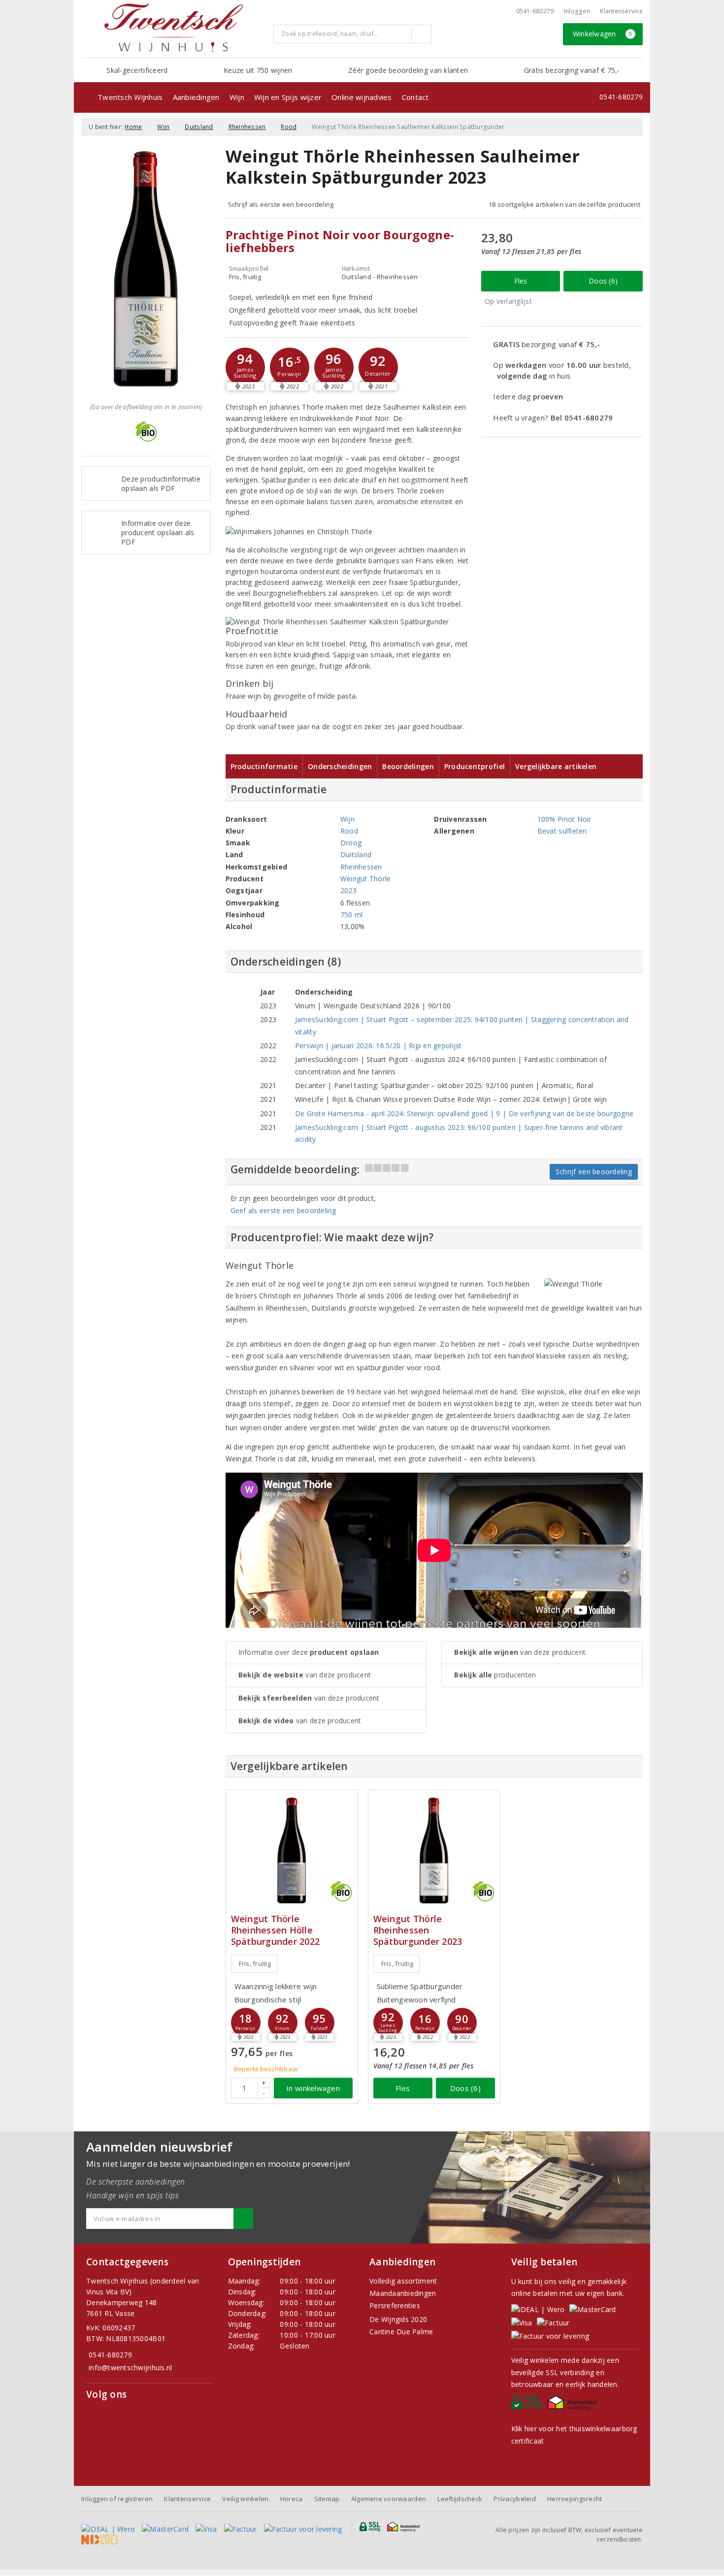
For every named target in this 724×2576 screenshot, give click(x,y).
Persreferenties (395, 2305)
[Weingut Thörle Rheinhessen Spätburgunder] (434, 1851)
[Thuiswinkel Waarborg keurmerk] (574, 2405)
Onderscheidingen (340, 766)
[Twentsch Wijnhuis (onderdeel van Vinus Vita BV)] (173, 28)
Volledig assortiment (403, 2281)
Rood (289, 127)
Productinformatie (264, 766)
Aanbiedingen (196, 97)
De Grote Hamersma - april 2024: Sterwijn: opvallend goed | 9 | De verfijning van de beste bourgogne (464, 1113)
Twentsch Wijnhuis (130, 97)
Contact (415, 97)
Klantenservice (621, 11)
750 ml (352, 915)
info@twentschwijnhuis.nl (130, 2367)
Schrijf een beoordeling (594, 1172)
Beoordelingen (408, 766)
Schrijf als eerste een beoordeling (281, 204)
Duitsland (199, 127)
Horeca (292, 2499)
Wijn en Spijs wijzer (288, 97)
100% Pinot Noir (564, 819)
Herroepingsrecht (575, 2499)
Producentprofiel (475, 766)
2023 (348, 890)
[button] (245, 367)
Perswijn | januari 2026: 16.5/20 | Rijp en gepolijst (378, 1046)
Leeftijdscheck (460, 2499)
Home (133, 127)
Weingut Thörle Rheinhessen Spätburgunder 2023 (418, 1930)
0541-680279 (535, 11)
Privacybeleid (514, 2499)
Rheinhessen (247, 127)
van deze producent (305, 1675)
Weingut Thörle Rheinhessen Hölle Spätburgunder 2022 (276, 1930)
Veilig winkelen (245, 2499)
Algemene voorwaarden (389, 2499)
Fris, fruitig (255, 1964)
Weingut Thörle (366, 879)
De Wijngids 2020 (398, 2319)
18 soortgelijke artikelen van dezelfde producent (564, 204)
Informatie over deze (309, 1652)
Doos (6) (603, 281)
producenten (495, 1675)
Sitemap (327, 2499)
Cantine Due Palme (401, 2332)
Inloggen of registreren (117, 2499)
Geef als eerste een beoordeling (283, 1210)
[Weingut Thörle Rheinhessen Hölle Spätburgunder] (292, 1851)
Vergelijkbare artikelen (556, 766)
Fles (521, 281)
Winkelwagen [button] (603, 34)
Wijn (237, 97)
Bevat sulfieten (562, 831)
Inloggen (577, 11)
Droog (351, 843)
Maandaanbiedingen (403, 2293)
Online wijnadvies (362, 97)
